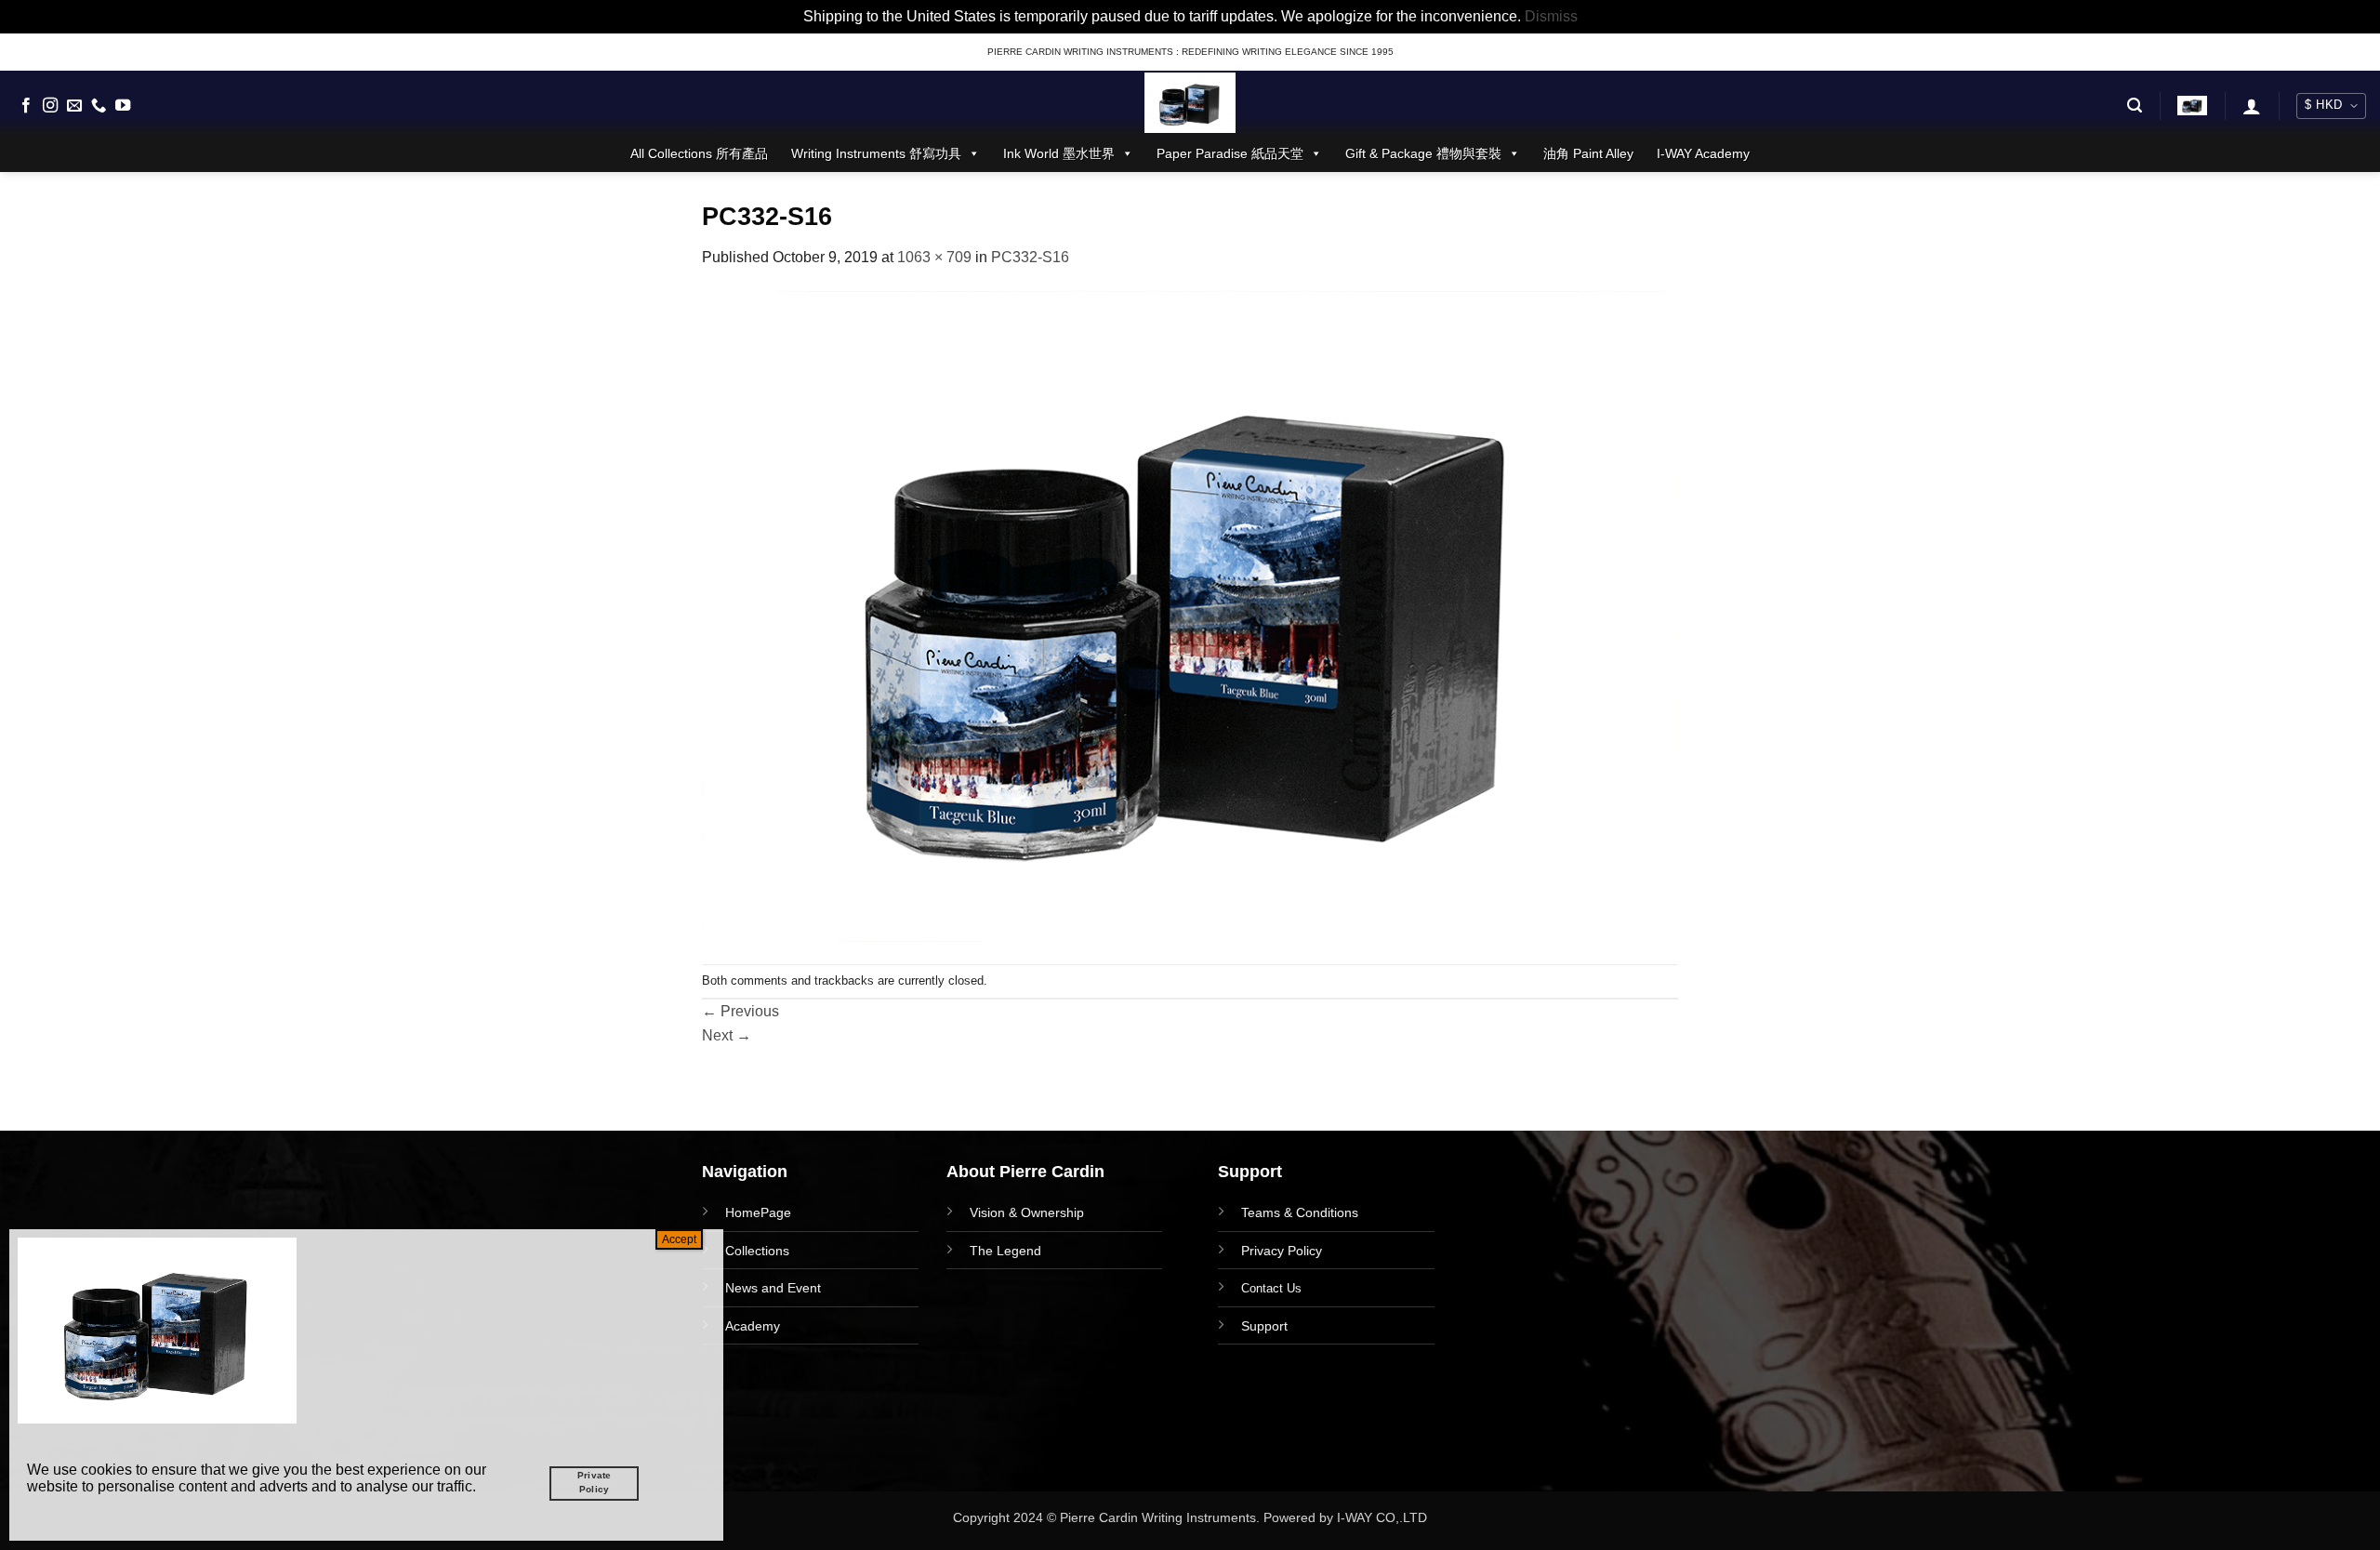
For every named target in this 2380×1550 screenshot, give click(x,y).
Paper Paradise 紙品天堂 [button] (1230, 153)
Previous (740, 1011)
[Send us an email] (74, 106)
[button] (2135, 106)
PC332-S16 (1030, 257)
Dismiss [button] (1551, 16)
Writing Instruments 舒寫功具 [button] (876, 153)
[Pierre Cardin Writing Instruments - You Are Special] (1190, 103)
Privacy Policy (1282, 1251)
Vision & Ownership (1027, 1212)
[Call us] (99, 106)
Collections (757, 1251)
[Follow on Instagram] (50, 106)
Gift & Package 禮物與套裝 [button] (1423, 153)
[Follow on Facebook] (26, 106)
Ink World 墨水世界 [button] (1059, 153)
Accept (679, 1239)
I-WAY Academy (1703, 153)
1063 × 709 (934, 257)
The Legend (1005, 1251)
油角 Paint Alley (1588, 153)
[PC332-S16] (1190, 616)
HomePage (758, 1212)
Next (727, 1035)
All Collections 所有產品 (699, 153)
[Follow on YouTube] (123, 106)
